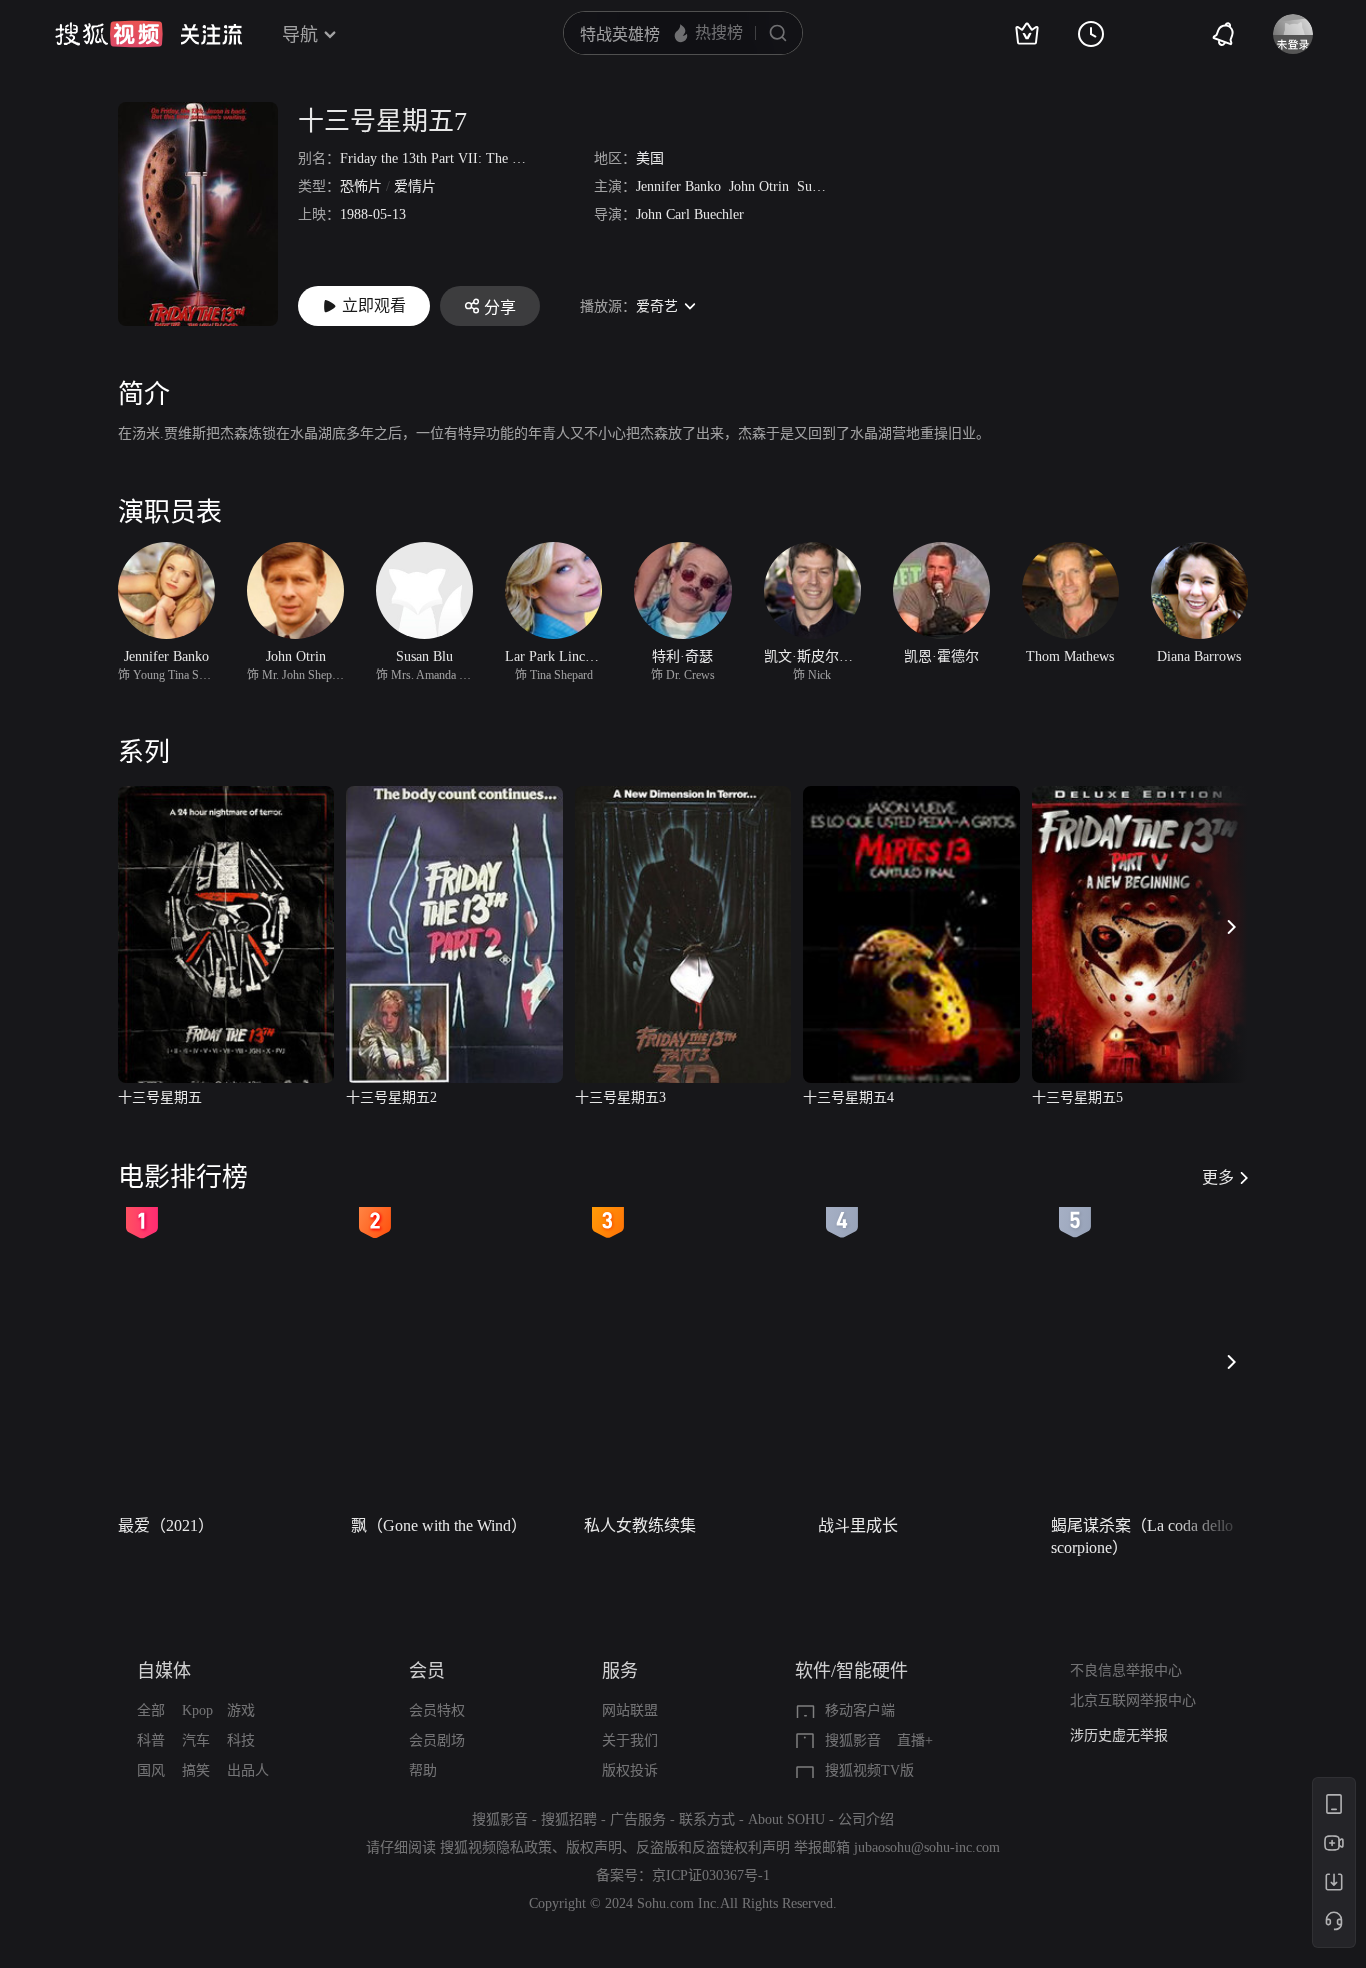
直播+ (915, 1740)
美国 (650, 158)
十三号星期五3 (620, 1097)
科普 (151, 1740)
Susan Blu (825, 186)
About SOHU (786, 1819)
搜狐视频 (109, 34)
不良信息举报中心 (1126, 1670)
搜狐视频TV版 (869, 1770)
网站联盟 (630, 1710)
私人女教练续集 (640, 1525)
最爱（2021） (166, 1525)
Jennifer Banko (678, 186)
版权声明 (594, 1847)
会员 (427, 1671)
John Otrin (759, 186)
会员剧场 (437, 1740)
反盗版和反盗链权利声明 (713, 1847)
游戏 (241, 1710)
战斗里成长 (858, 1525)
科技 (241, 1740)
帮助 (423, 1770)
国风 (151, 1770)
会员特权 (437, 1710)
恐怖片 (361, 186)
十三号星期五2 (391, 1097)
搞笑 (196, 1770)
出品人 (248, 1770)
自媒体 (164, 1671)
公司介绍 (866, 1819)
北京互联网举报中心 (1133, 1700)
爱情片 (415, 186)
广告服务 (638, 1819)
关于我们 (630, 1740)
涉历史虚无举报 (1119, 1735)
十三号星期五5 (1077, 1097)
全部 (151, 1710)
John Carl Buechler (690, 214)
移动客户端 (860, 1710)
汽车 (196, 1740)
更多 (1218, 1177)
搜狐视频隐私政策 (496, 1847)
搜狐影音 (853, 1740)
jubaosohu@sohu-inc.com (927, 1847)
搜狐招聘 (569, 1819)
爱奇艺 (657, 306)
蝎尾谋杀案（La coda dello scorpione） (1142, 1536)
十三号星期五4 (848, 1097)
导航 (300, 35)
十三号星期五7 (382, 121)
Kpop (197, 1710)
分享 (500, 307)
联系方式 (707, 1819)
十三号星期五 (160, 1097)
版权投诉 (630, 1770)
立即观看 (374, 305)
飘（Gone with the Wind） (439, 1525)
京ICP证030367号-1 (711, 1875)
